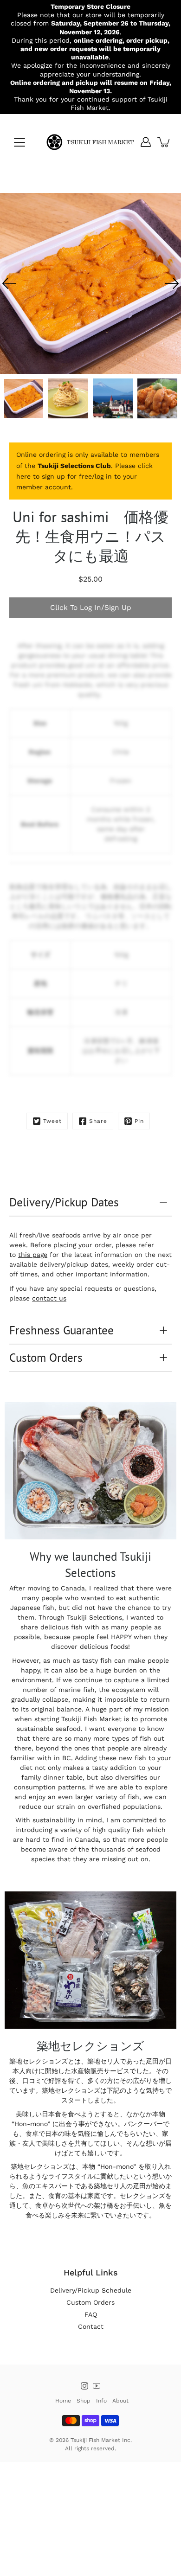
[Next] (172, 283)
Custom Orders (46, 1358)
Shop (84, 2401)
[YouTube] (97, 2386)
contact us (49, 1298)
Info (101, 2401)
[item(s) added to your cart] (164, 142)
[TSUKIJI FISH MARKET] (90, 142)
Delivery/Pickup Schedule (91, 2290)
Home (63, 2401)
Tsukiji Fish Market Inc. (101, 2440)
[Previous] (9, 283)
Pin (139, 1121)
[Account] (146, 142)
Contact (91, 2326)
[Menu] (19, 142)
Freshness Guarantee (61, 1330)
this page (33, 1255)
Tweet (52, 1121)
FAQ (91, 2314)
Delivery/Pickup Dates (64, 1202)
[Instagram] (84, 2386)
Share (98, 1121)
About (120, 2401)
